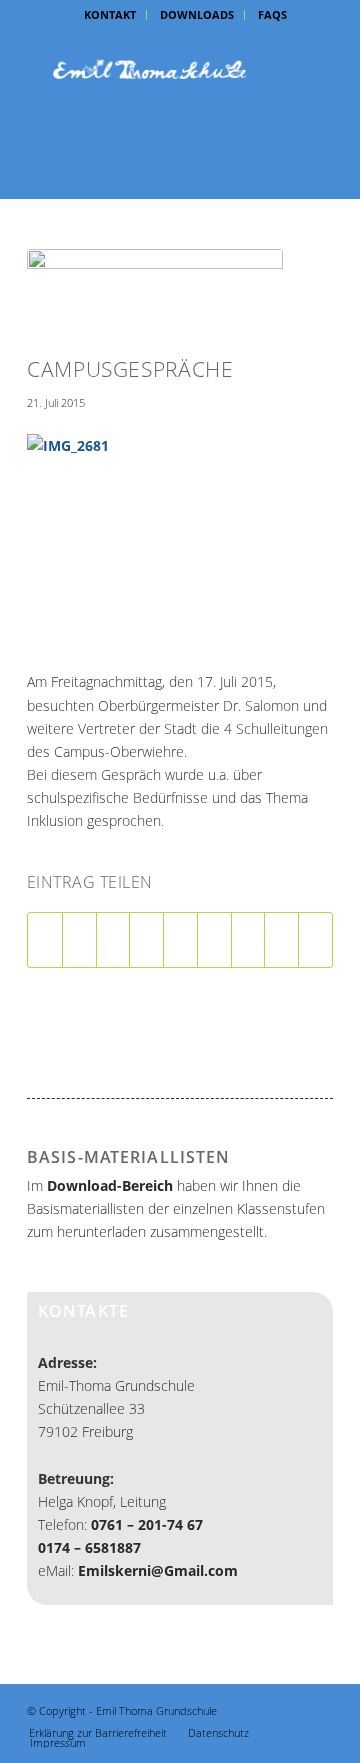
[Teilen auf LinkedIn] (180, 940)
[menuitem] (110, 15)
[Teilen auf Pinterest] (146, 940)
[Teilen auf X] (79, 940)
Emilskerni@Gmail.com (158, 1570)
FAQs (272, 14)
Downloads (197, 14)
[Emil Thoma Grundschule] (149, 69)
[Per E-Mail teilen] (315, 940)
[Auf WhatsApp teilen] (113, 940)
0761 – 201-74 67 (147, 1524)
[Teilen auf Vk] (248, 940)
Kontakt (110, 14)
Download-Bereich (110, 1185)
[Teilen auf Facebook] (45, 940)
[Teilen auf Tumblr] (214, 940)
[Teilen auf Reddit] (281, 940)
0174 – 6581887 (89, 1547)
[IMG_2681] (155, 297)
